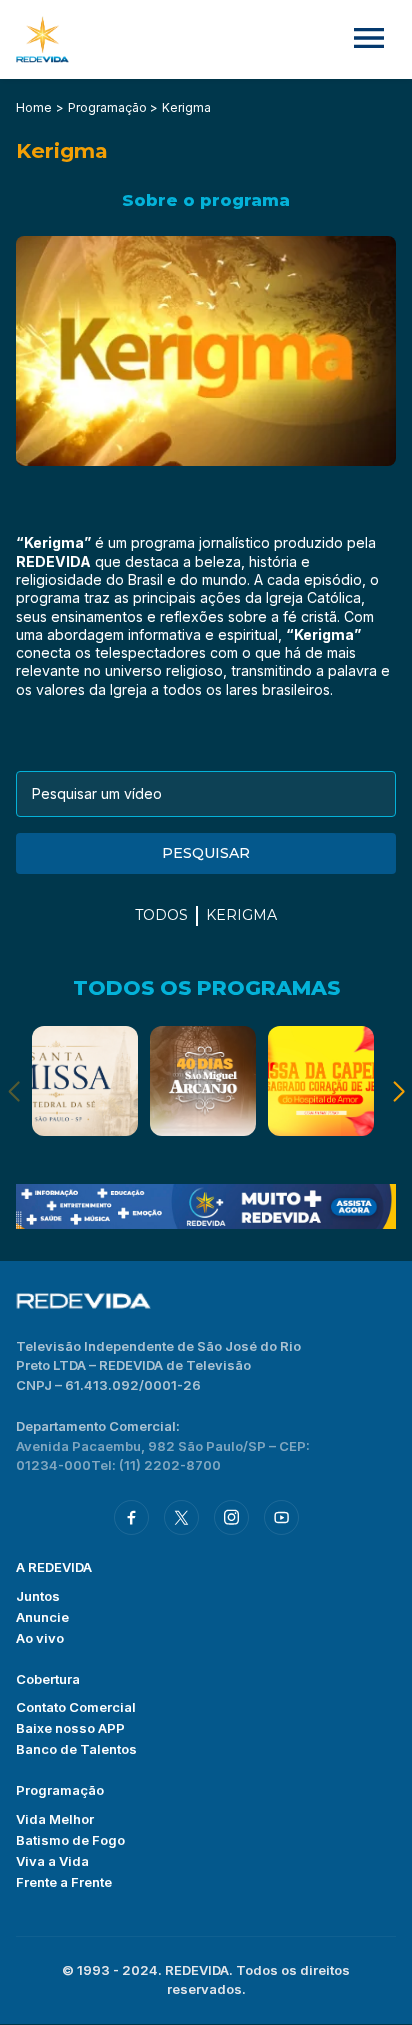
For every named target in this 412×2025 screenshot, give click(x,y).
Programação (60, 1790)
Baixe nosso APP (70, 1728)
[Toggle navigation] (369, 39)
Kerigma (241, 915)
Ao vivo (40, 1638)
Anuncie (42, 1617)
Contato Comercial (76, 1707)
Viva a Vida (52, 1861)
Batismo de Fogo (70, 1840)
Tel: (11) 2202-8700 (156, 1465)
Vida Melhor (55, 1819)
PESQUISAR (206, 853)
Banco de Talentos (76, 1749)
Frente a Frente (64, 1882)
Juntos (38, 1596)
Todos (161, 915)
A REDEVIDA (54, 1567)
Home (34, 107)
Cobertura (48, 1679)
